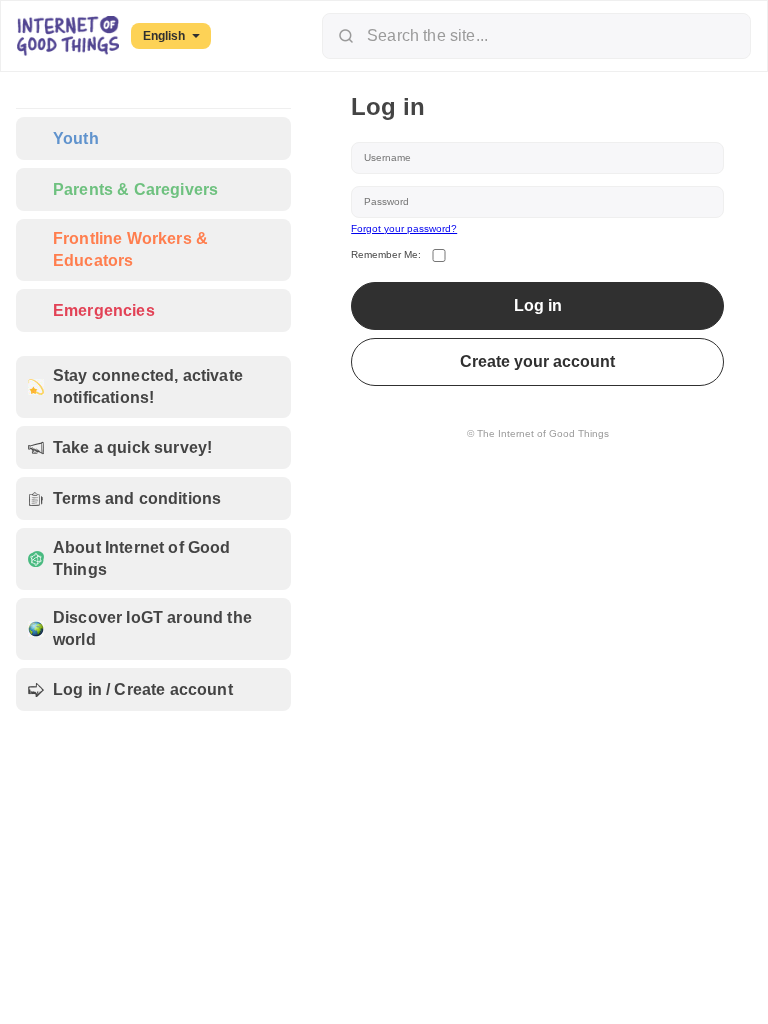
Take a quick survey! (132, 447)
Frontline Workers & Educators (130, 249)
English (164, 36)
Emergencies (104, 310)
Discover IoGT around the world (152, 628)
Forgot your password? (404, 228)
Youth (76, 138)
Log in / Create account (143, 689)
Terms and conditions (137, 498)
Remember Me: (386, 254)
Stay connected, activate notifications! (148, 386)
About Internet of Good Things (142, 558)
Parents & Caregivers (135, 189)
